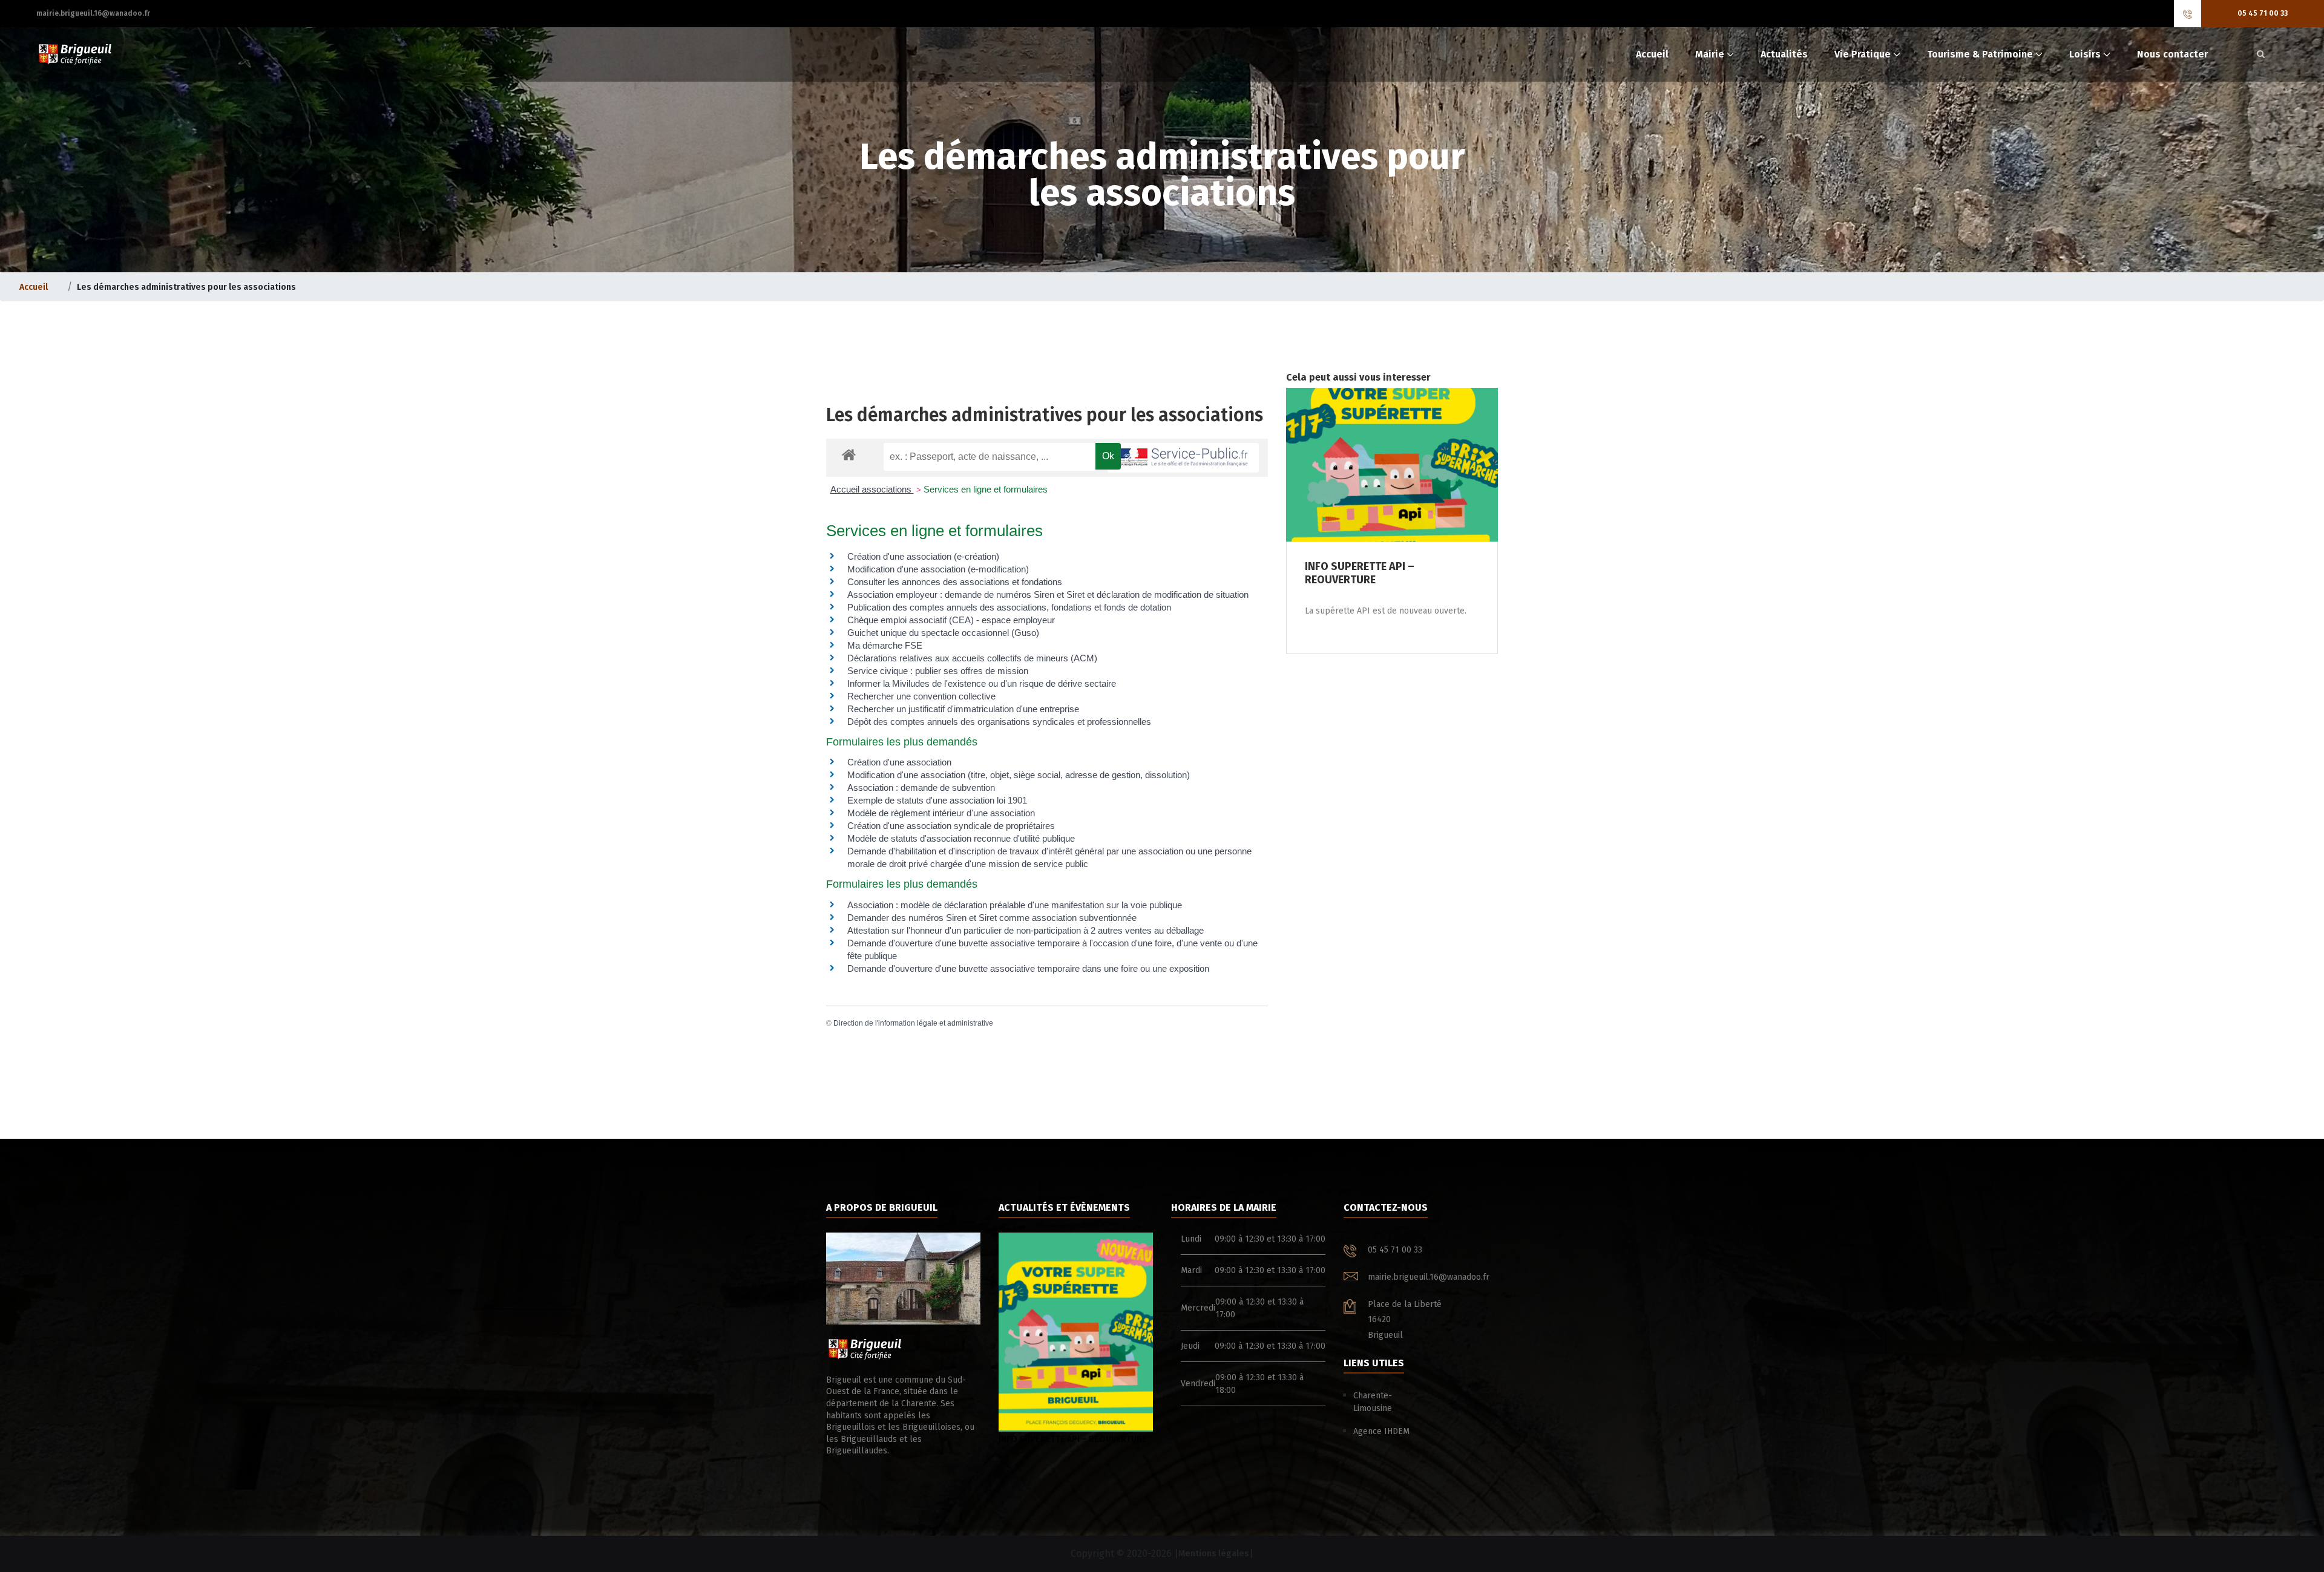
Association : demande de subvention (921, 788)
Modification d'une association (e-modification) (938, 569)
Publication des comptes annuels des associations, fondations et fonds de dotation (1009, 607)
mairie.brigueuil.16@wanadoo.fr (93, 13)
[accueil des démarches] (849, 454)
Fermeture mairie (1034, 1439)
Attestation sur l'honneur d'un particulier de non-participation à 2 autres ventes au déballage (1026, 930)
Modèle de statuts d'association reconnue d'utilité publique (961, 838)
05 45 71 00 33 (2263, 13)
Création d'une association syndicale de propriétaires (951, 826)
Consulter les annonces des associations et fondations (955, 582)
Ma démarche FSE (885, 645)
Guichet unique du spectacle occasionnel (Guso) (943, 633)
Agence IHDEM (1381, 1431)
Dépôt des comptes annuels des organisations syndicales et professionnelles (999, 722)
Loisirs (2085, 54)
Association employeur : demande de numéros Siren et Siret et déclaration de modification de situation (1048, 594)
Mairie (1710, 54)
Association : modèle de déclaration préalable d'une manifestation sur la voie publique (1015, 905)
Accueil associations (872, 489)
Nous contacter (2172, 54)
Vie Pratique (1863, 54)
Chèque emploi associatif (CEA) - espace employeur (951, 620)
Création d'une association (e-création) (923, 556)
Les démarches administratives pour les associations (1045, 415)
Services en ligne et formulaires (986, 489)
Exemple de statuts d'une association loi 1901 (937, 800)
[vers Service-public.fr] (1183, 458)
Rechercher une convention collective (921, 696)
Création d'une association (899, 762)
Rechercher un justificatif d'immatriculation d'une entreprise (963, 709)
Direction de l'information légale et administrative (913, 1023)
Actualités (1784, 54)
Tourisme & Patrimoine (1980, 54)
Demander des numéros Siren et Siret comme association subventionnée (992, 918)
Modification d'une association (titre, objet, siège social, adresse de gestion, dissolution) (1019, 775)
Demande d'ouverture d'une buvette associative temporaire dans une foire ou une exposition (1028, 968)
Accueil (1652, 54)
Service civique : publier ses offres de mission (938, 671)
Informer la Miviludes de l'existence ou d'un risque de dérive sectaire (982, 683)
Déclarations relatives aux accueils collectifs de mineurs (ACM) (972, 658)
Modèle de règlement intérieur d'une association (941, 813)
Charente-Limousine (1373, 1402)
